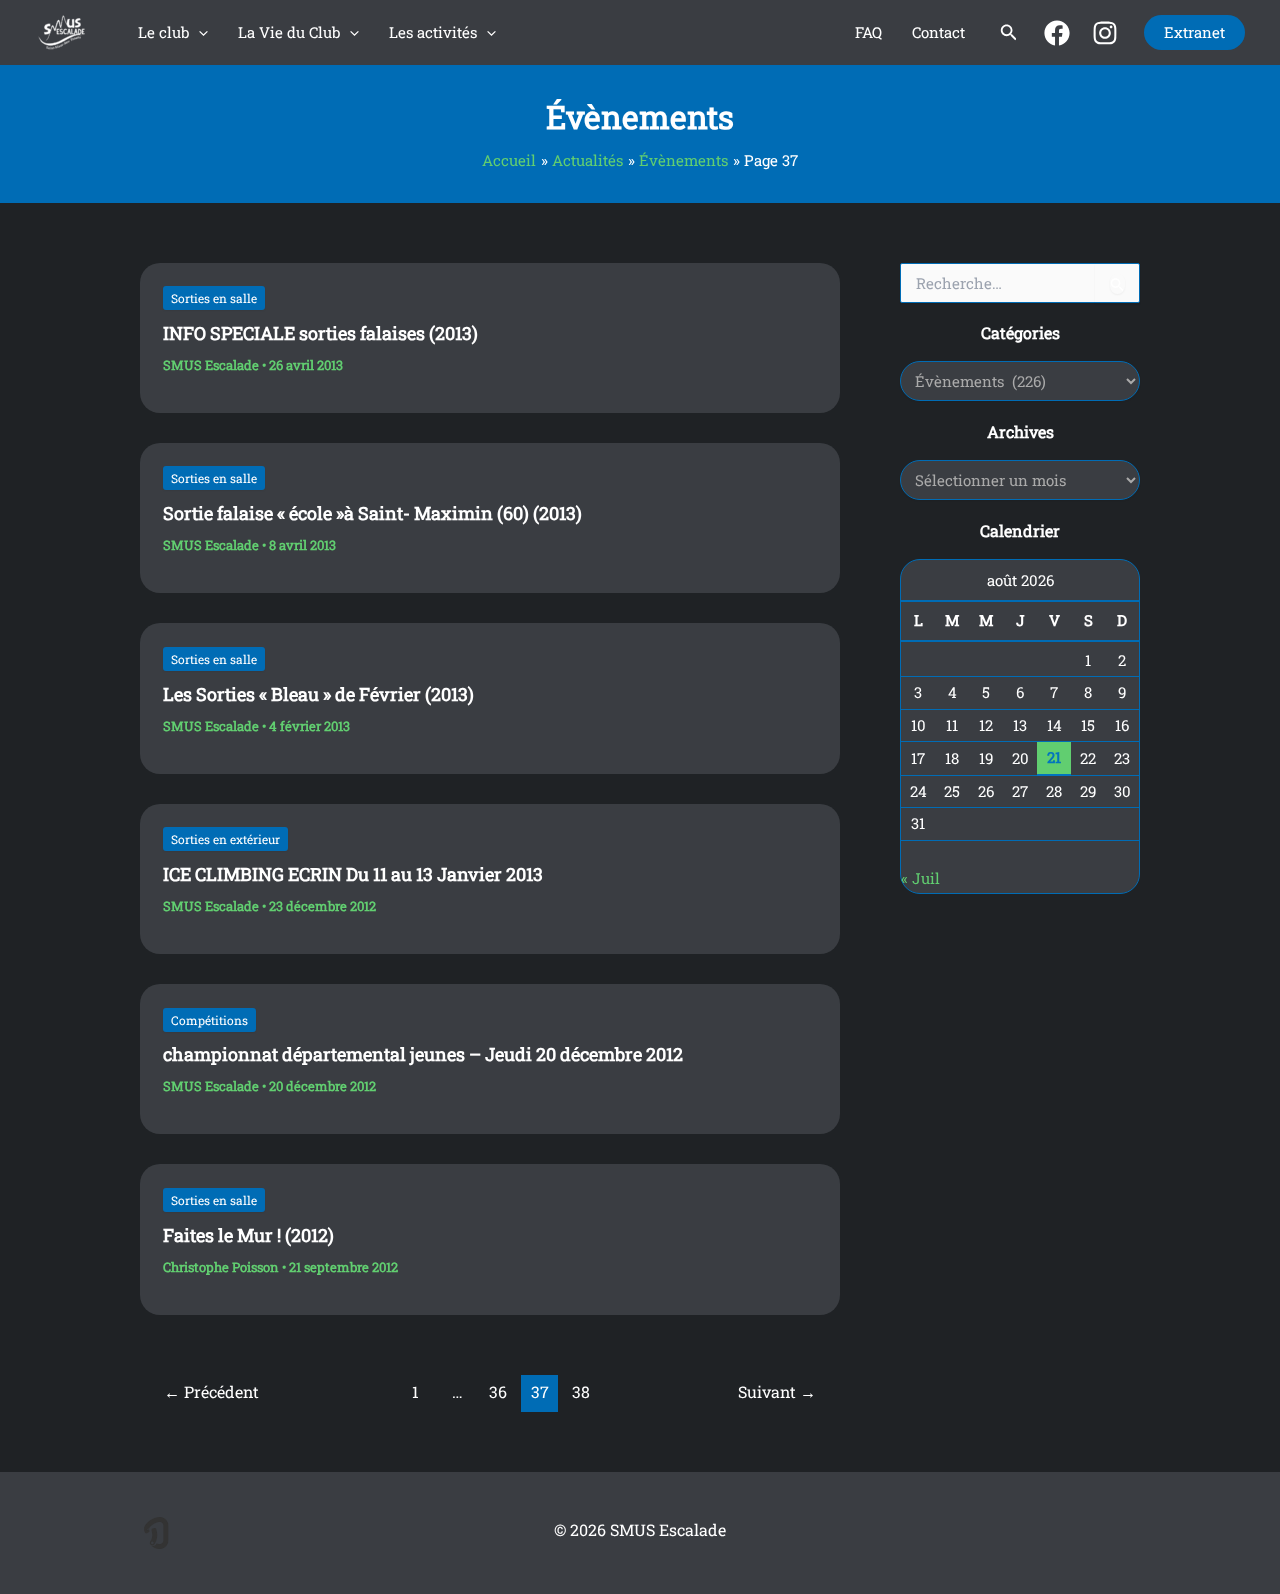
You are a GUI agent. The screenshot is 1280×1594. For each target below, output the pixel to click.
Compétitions (209, 1020)
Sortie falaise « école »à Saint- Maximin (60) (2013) (372, 513)
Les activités (433, 32)
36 (498, 1391)
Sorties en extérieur (225, 839)
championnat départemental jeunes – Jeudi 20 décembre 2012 (423, 1054)
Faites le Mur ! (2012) (248, 1235)
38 (581, 1391)
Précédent (211, 1391)
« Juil (920, 878)
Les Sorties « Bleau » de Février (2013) (318, 694)
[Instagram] (1105, 33)
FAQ (868, 32)
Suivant (777, 1391)
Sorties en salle (214, 298)
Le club (163, 32)
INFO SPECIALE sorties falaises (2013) (320, 333)
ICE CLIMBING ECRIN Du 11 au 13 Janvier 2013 (353, 874)
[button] (198, 32)
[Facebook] (1057, 33)
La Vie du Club (289, 32)
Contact (938, 32)
